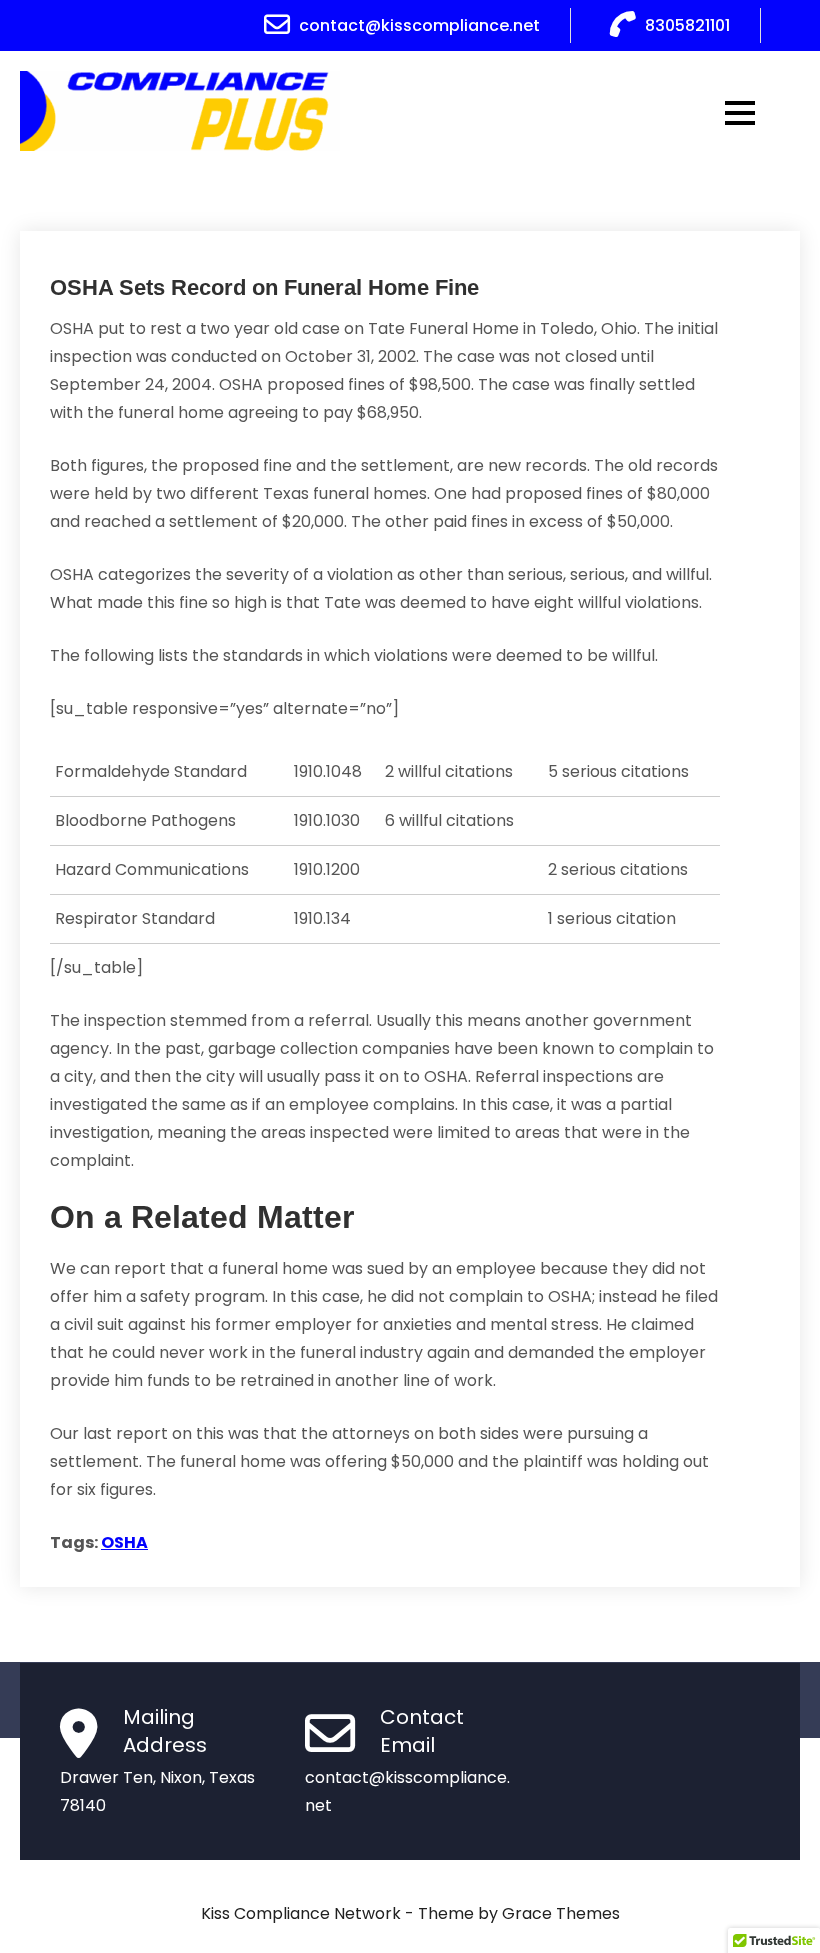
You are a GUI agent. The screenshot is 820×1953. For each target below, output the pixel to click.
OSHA (124, 1542)
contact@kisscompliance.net (419, 25)
